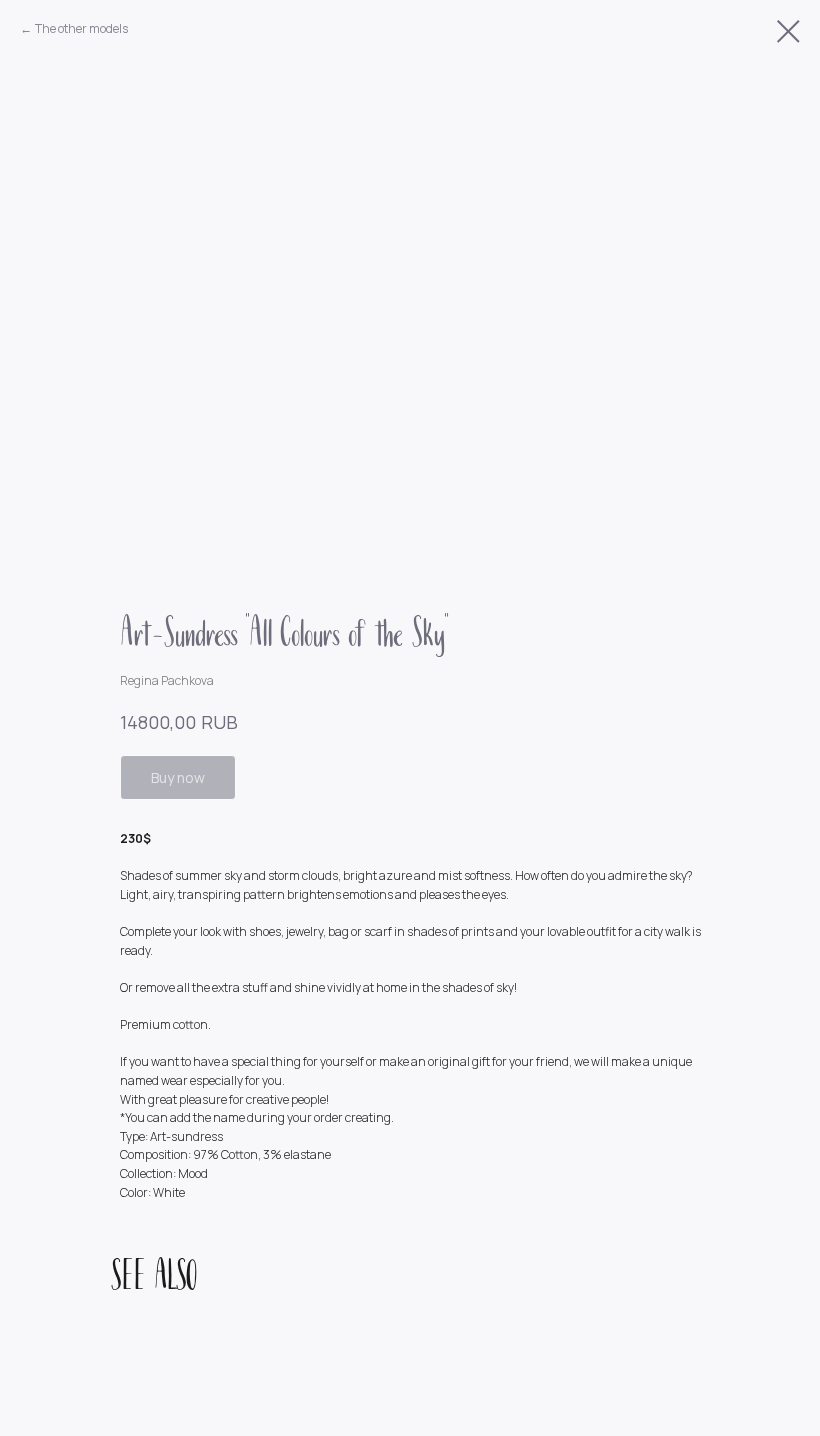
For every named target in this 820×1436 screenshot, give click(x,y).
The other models (81, 28)
